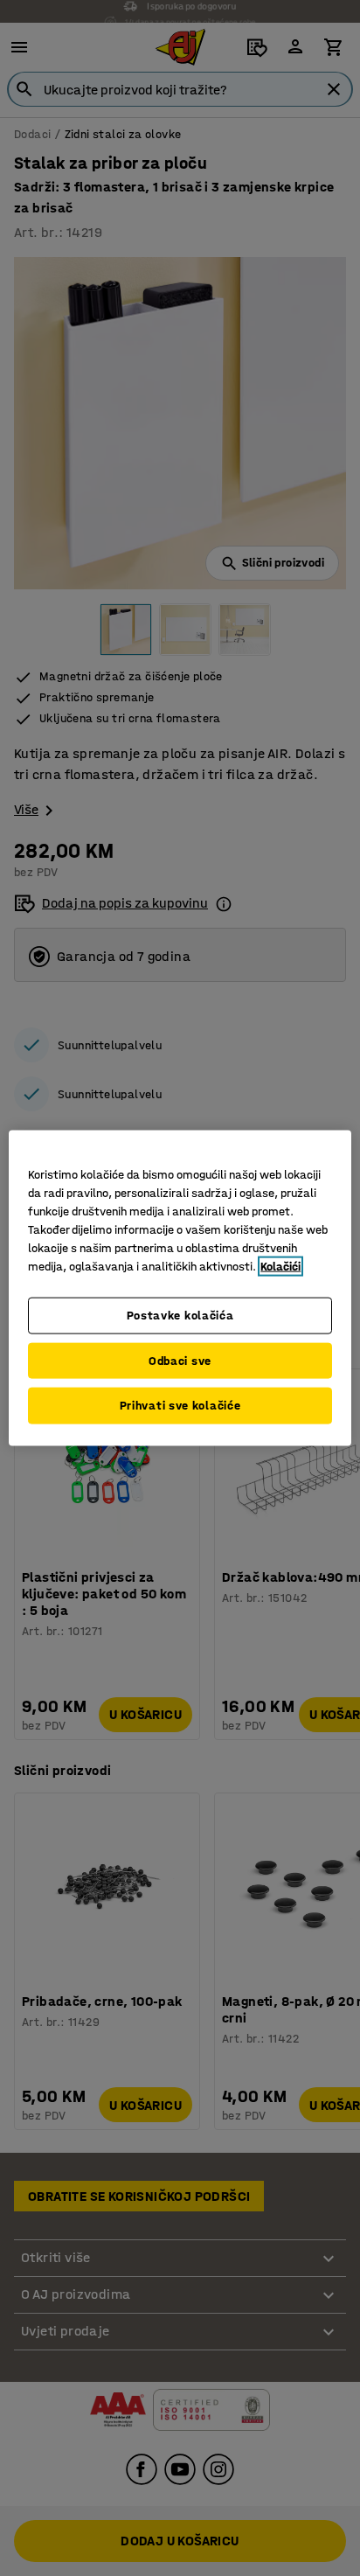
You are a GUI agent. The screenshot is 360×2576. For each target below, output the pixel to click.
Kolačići (280, 1267)
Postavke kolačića (180, 1316)
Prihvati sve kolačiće (180, 1406)
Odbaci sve (180, 1360)
